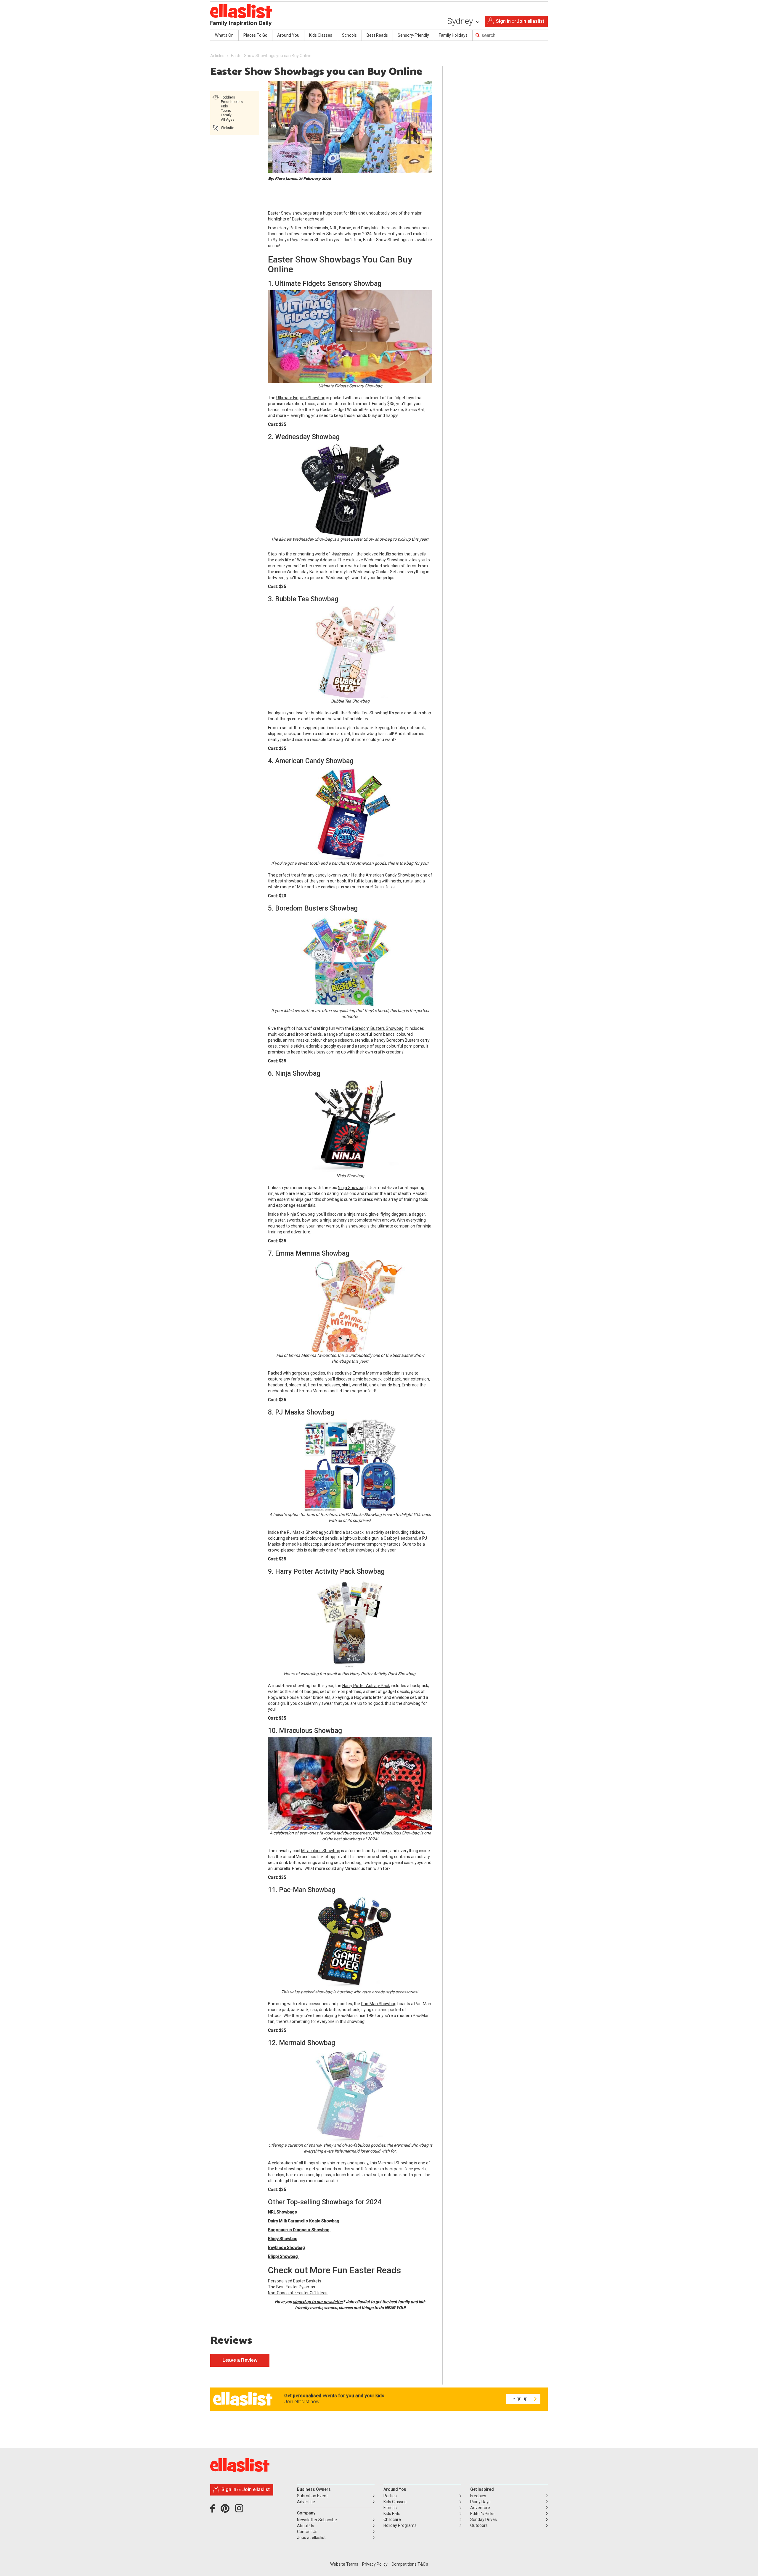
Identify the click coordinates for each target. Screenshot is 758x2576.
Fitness (390, 2508)
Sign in (503, 21)
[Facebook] (214, 2511)
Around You (288, 35)
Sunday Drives (484, 2519)
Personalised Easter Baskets (295, 2281)
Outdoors (479, 2525)
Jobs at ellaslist (311, 2538)
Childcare (392, 2519)
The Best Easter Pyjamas (292, 2287)
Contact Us (307, 2532)
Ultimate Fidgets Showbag (301, 398)
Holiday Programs (400, 2525)
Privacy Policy (375, 2564)
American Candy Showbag (391, 875)
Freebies (478, 2496)
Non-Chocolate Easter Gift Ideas (298, 2293)
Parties (390, 2496)
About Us (306, 2526)
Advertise (306, 2502)
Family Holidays (453, 35)
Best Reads (377, 35)
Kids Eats (392, 2514)
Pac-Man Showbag (379, 2004)
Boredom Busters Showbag (378, 1028)
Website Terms (344, 2564)
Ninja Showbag (352, 1188)
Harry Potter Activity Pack (366, 1686)
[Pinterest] (227, 2511)
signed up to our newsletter (318, 2302)
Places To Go (255, 35)
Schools (349, 35)
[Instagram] (240, 2511)
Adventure (480, 2508)
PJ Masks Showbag (305, 1532)
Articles (217, 56)
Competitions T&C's (410, 2564)
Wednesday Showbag (384, 560)
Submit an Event (312, 2496)
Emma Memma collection (377, 1373)
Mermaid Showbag (396, 2163)
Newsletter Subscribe (317, 2520)
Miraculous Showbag (321, 1851)
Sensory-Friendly (413, 35)
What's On (224, 35)
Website (228, 128)
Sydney (461, 21)
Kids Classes (321, 35)
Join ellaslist (530, 21)
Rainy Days (480, 2502)
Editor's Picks (482, 2514)
